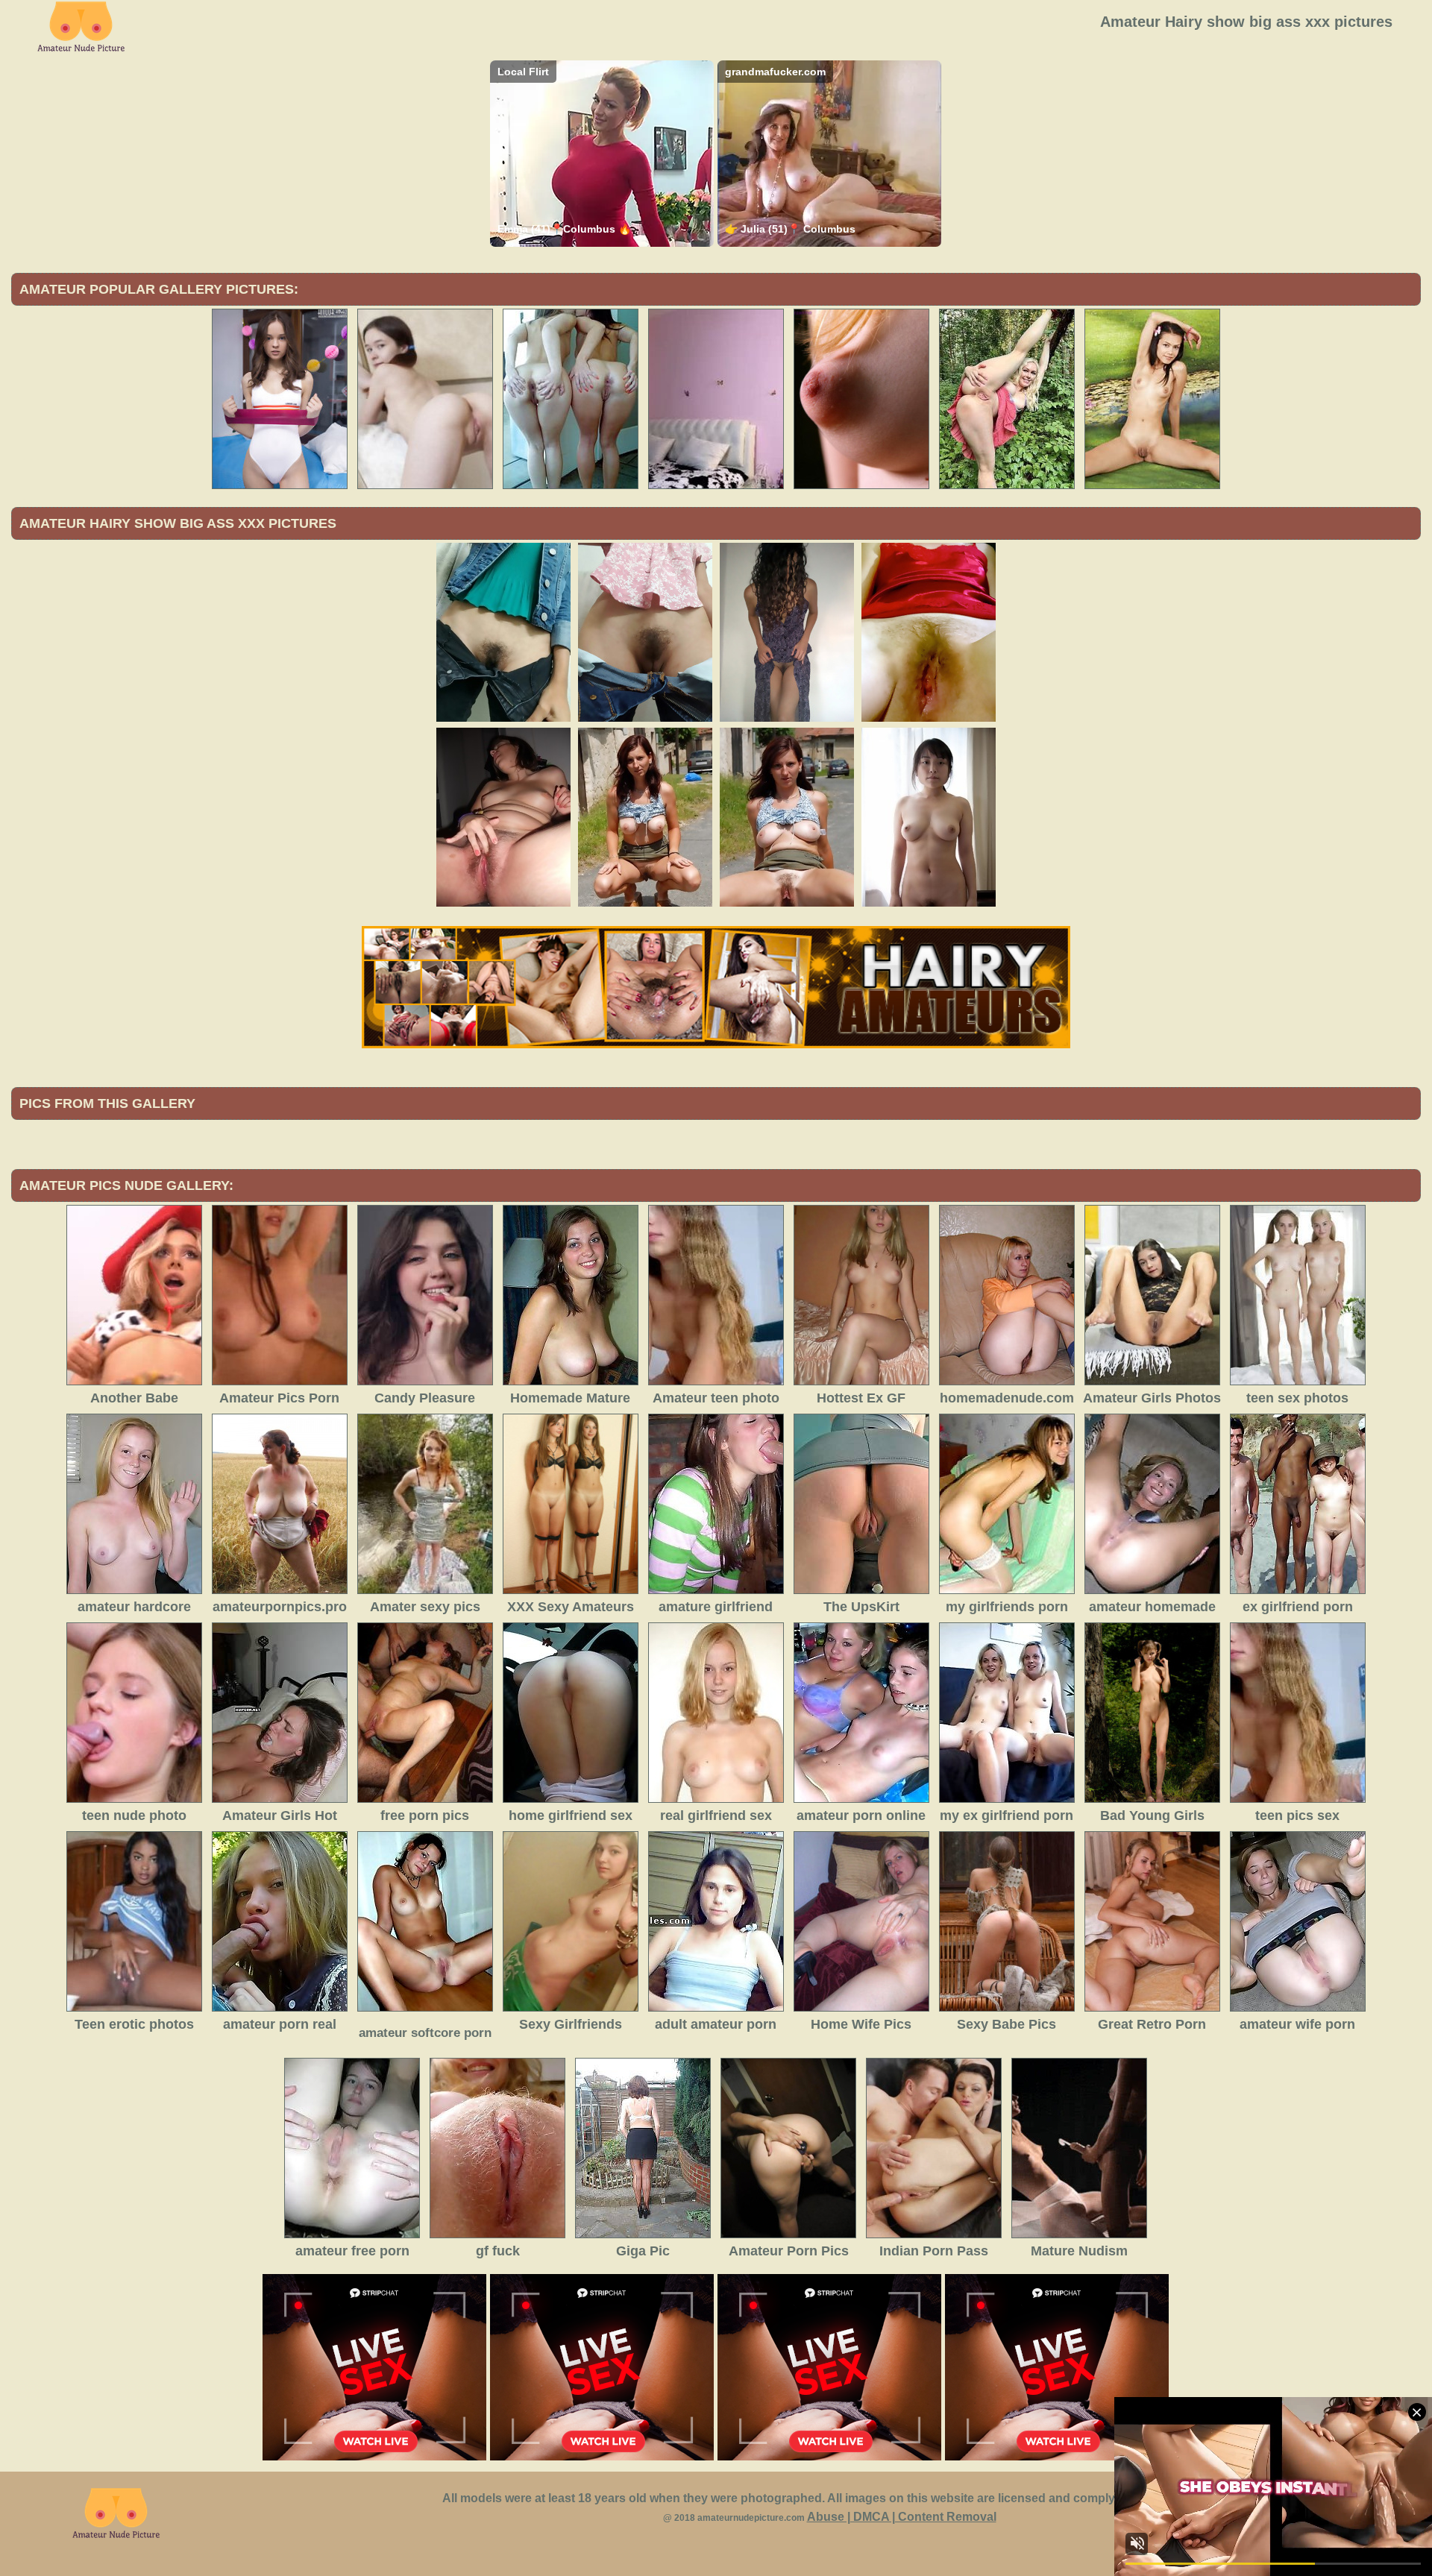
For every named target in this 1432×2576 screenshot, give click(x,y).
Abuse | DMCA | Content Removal (902, 2517)
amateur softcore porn (425, 2033)
